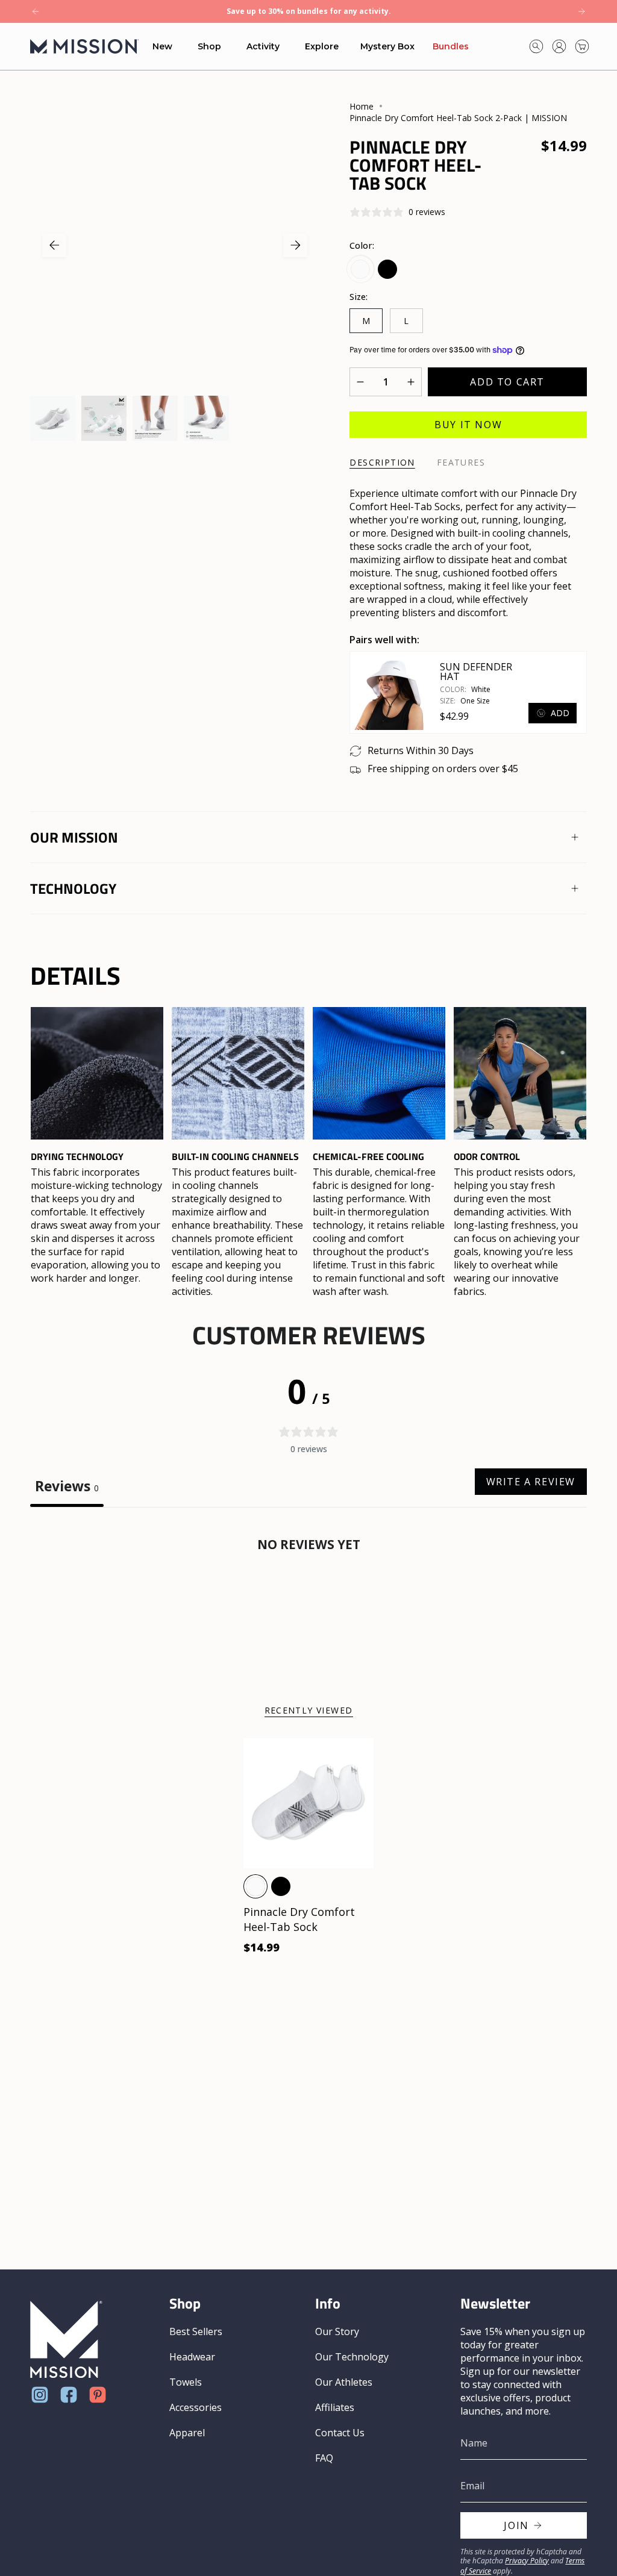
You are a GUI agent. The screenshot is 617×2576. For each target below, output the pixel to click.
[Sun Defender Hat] (389, 693)
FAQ (324, 2458)
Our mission (74, 837)
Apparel (187, 2433)
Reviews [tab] (67, 1486)
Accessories (196, 2407)
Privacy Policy (527, 2561)
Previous (54, 245)
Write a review (531, 1482)
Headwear (192, 2357)
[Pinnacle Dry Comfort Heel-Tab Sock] (308, 1803)
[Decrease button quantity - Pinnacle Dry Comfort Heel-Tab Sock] (364, 382)
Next (295, 245)
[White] (255, 1886)
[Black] (281, 1886)
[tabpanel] (308, 1601)
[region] (308, 1152)
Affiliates (335, 2407)
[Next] (581, 11)
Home (362, 106)
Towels (186, 2382)
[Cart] (582, 46)
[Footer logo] (66, 2340)
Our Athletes (344, 2382)
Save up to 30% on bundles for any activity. (309, 11)
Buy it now (468, 425)
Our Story (337, 2331)
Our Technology (352, 2357)
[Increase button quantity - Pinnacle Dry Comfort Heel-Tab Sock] (407, 382)
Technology (73, 888)
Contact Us (340, 2433)
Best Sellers (196, 2331)
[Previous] (36, 11)
